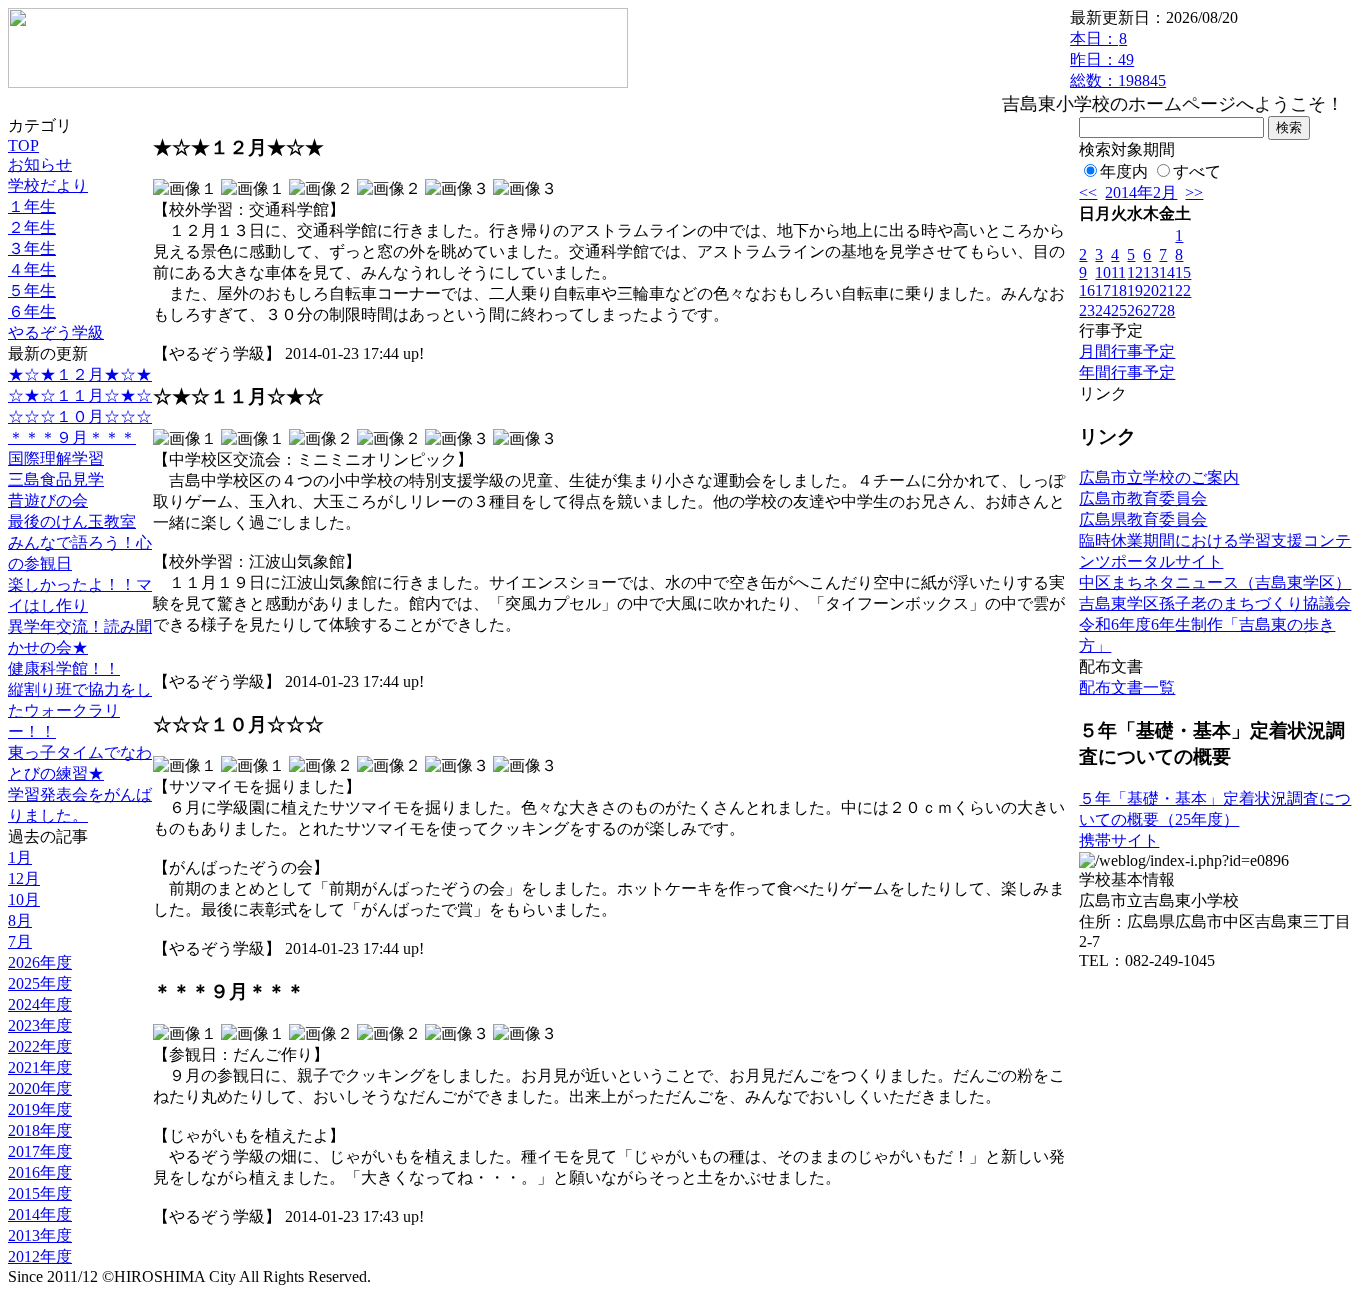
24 (1103, 310)
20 (1151, 290)
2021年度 (40, 1067)
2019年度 (40, 1109)
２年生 (32, 227)
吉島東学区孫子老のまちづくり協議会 (1215, 603)
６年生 (32, 311)
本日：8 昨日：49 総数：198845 (1118, 59)
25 (1119, 310)
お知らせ (40, 164)
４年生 (32, 269)
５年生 (32, 290)
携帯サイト (1119, 840)
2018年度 (40, 1130)
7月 (20, 941)
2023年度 (40, 1025)
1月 (20, 857)
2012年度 (40, 1256)
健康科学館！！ (64, 668)
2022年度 (40, 1046)
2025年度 (40, 983)
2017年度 (40, 1151)
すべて (1197, 171)
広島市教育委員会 (1143, 498)
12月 (24, 878)
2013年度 (40, 1235)
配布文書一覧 (1127, 687)
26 (1135, 310)
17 (1103, 290)
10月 (24, 899)
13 (1151, 272)
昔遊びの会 (48, 500)
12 (1135, 272)
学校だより (48, 185)
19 (1135, 290)
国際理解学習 (56, 458)
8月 (20, 920)
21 (1167, 290)
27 (1151, 310)
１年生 (32, 206)
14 (1167, 272)
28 (1167, 310)
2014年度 (40, 1214)
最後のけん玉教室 (72, 521)
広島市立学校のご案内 (1159, 477)
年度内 (1124, 171)
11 (1118, 272)
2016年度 (40, 1172)
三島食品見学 (56, 479)
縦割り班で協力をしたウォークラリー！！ (80, 710)
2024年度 (40, 1004)
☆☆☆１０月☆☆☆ (80, 416)
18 (1119, 290)
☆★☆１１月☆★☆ (80, 395)
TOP (23, 145)
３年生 (32, 248)
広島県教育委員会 (1143, 519)
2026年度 (40, 962)
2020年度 (40, 1088)
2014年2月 (1141, 192)
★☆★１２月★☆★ (80, 374)
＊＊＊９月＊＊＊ (72, 437)
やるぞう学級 (56, 332)
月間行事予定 (1127, 351)
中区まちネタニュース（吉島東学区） (1215, 582)
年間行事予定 (1127, 372)
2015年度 (40, 1193)
